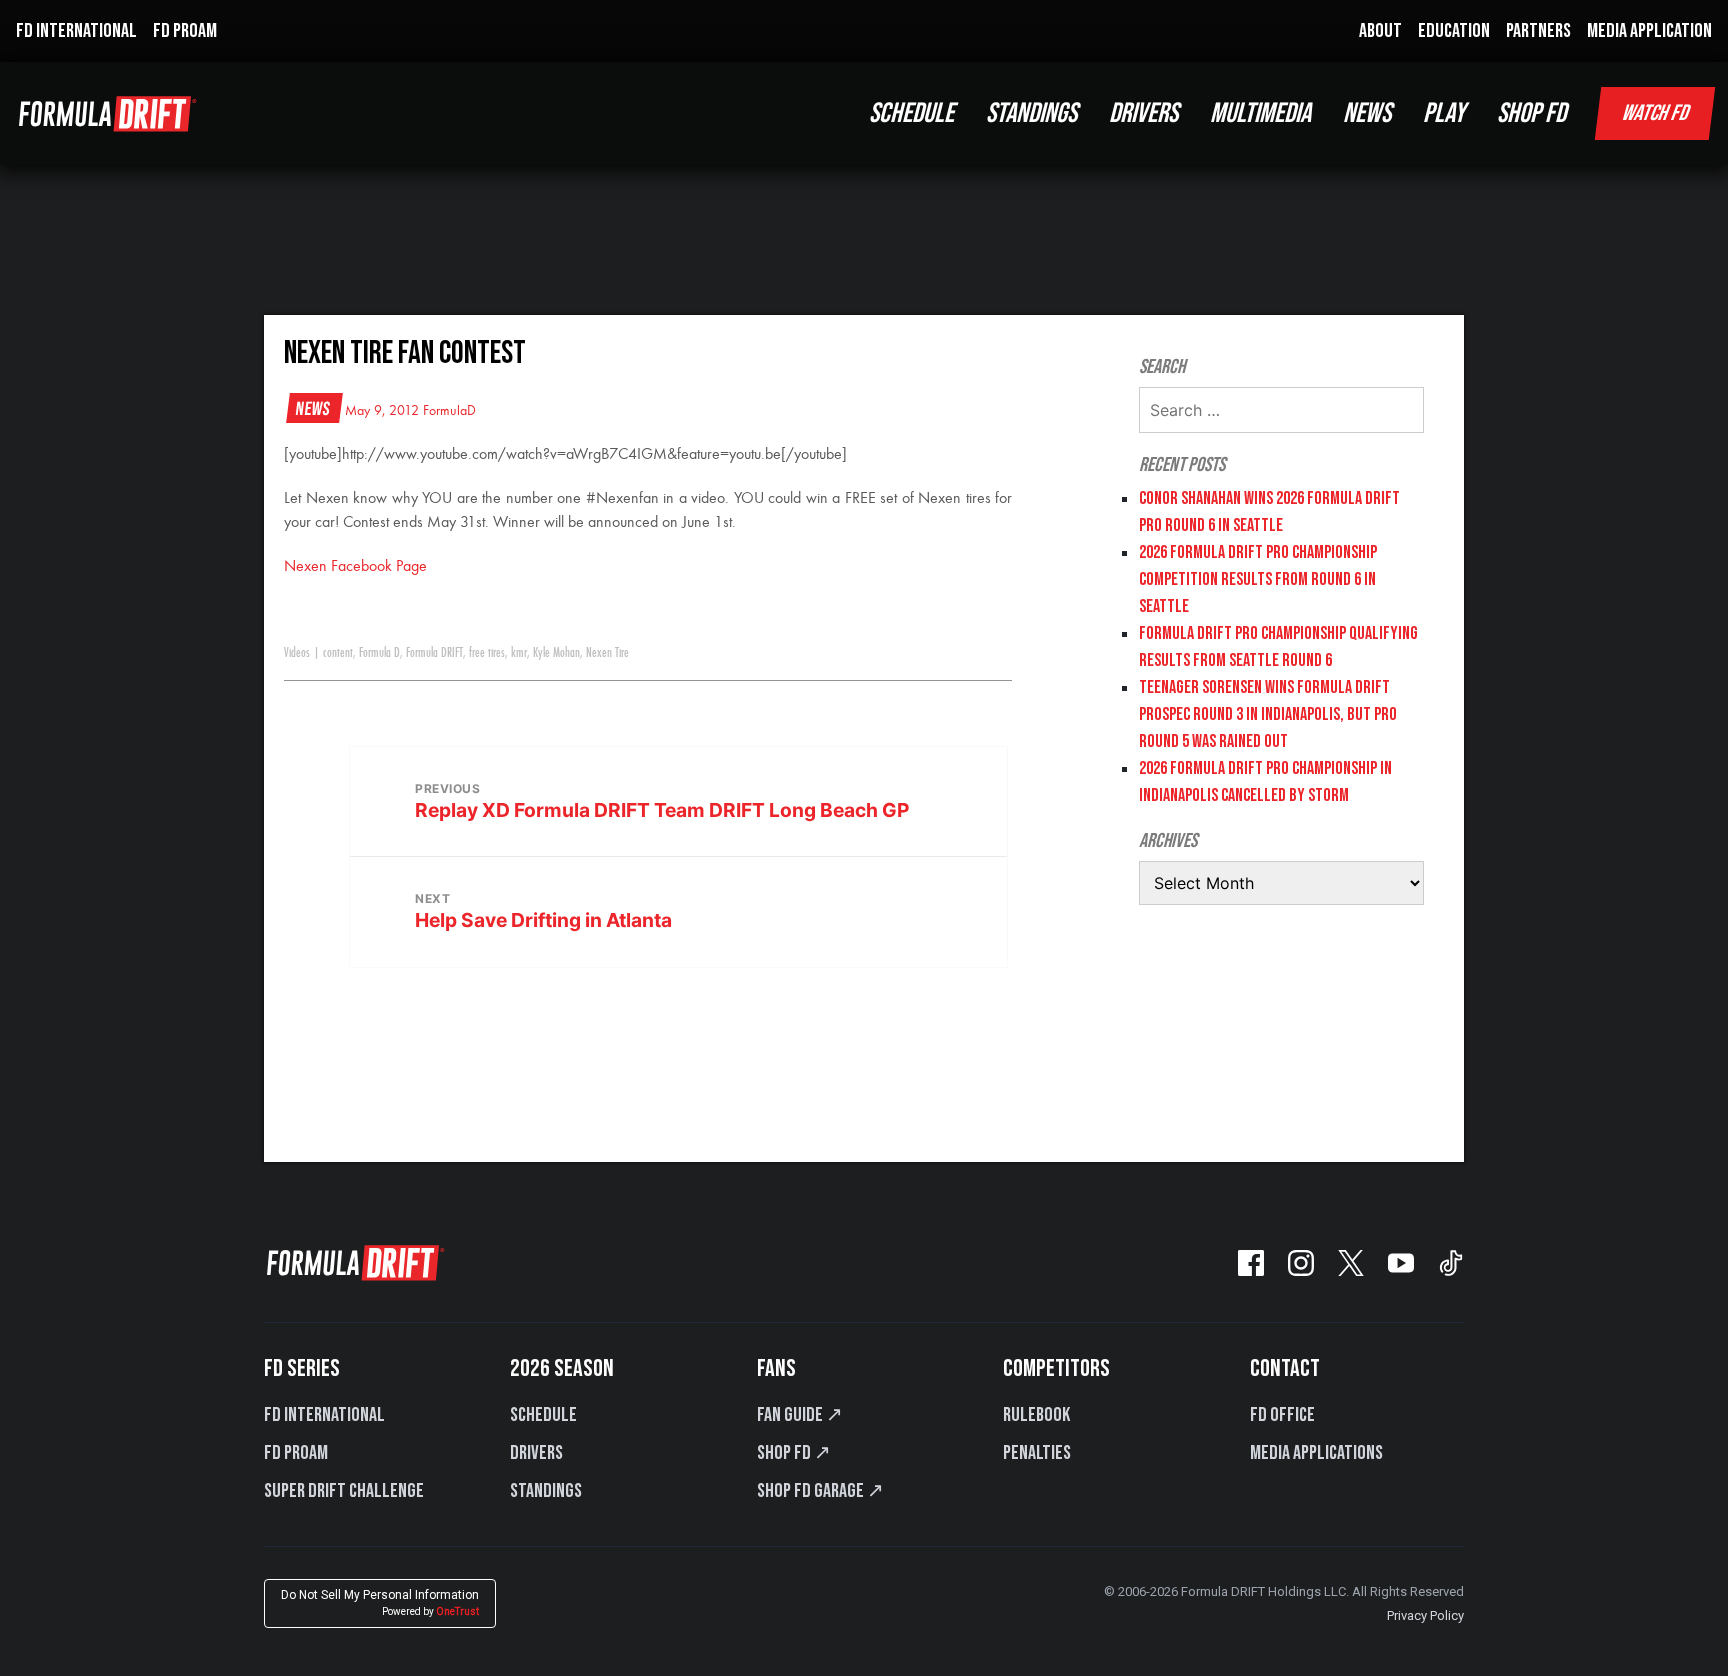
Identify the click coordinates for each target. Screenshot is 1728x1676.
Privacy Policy (1425, 1615)
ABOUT (1380, 31)
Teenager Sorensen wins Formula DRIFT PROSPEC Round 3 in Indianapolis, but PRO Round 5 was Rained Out (1268, 714)
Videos (297, 653)
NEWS (1367, 113)
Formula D (379, 653)
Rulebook (1036, 1415)
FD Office (1282, 1415)
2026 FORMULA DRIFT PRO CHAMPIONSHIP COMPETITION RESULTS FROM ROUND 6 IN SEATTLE (1258, 579)
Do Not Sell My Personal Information (380, 1602)
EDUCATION (1454, 31)
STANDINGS (1031, 113)
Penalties (1037, 1453)
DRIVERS (1143, 113)
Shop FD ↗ (794, 1453)
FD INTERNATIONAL (76, 31)
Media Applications (1316, 1453)
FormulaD (449, 411)
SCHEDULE (911, 113)
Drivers (536, 1453)
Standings (546, 1491)
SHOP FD (1531, 113)
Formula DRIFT (434, 653)
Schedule (543, 1415)
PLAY (1444, 113)
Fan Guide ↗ (800, 1415)
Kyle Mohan (556, 653)
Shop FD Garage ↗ (820, 1491)
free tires (487, 653)
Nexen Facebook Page (355, 567)
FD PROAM (185, 31)
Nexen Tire (607, 653)
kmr (519, 653)
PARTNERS (1538, 31)
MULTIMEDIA (1260, 113)
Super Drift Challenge (344, 1491)
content (338, 653)
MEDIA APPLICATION (1649, 31)
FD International (324, 1415)
